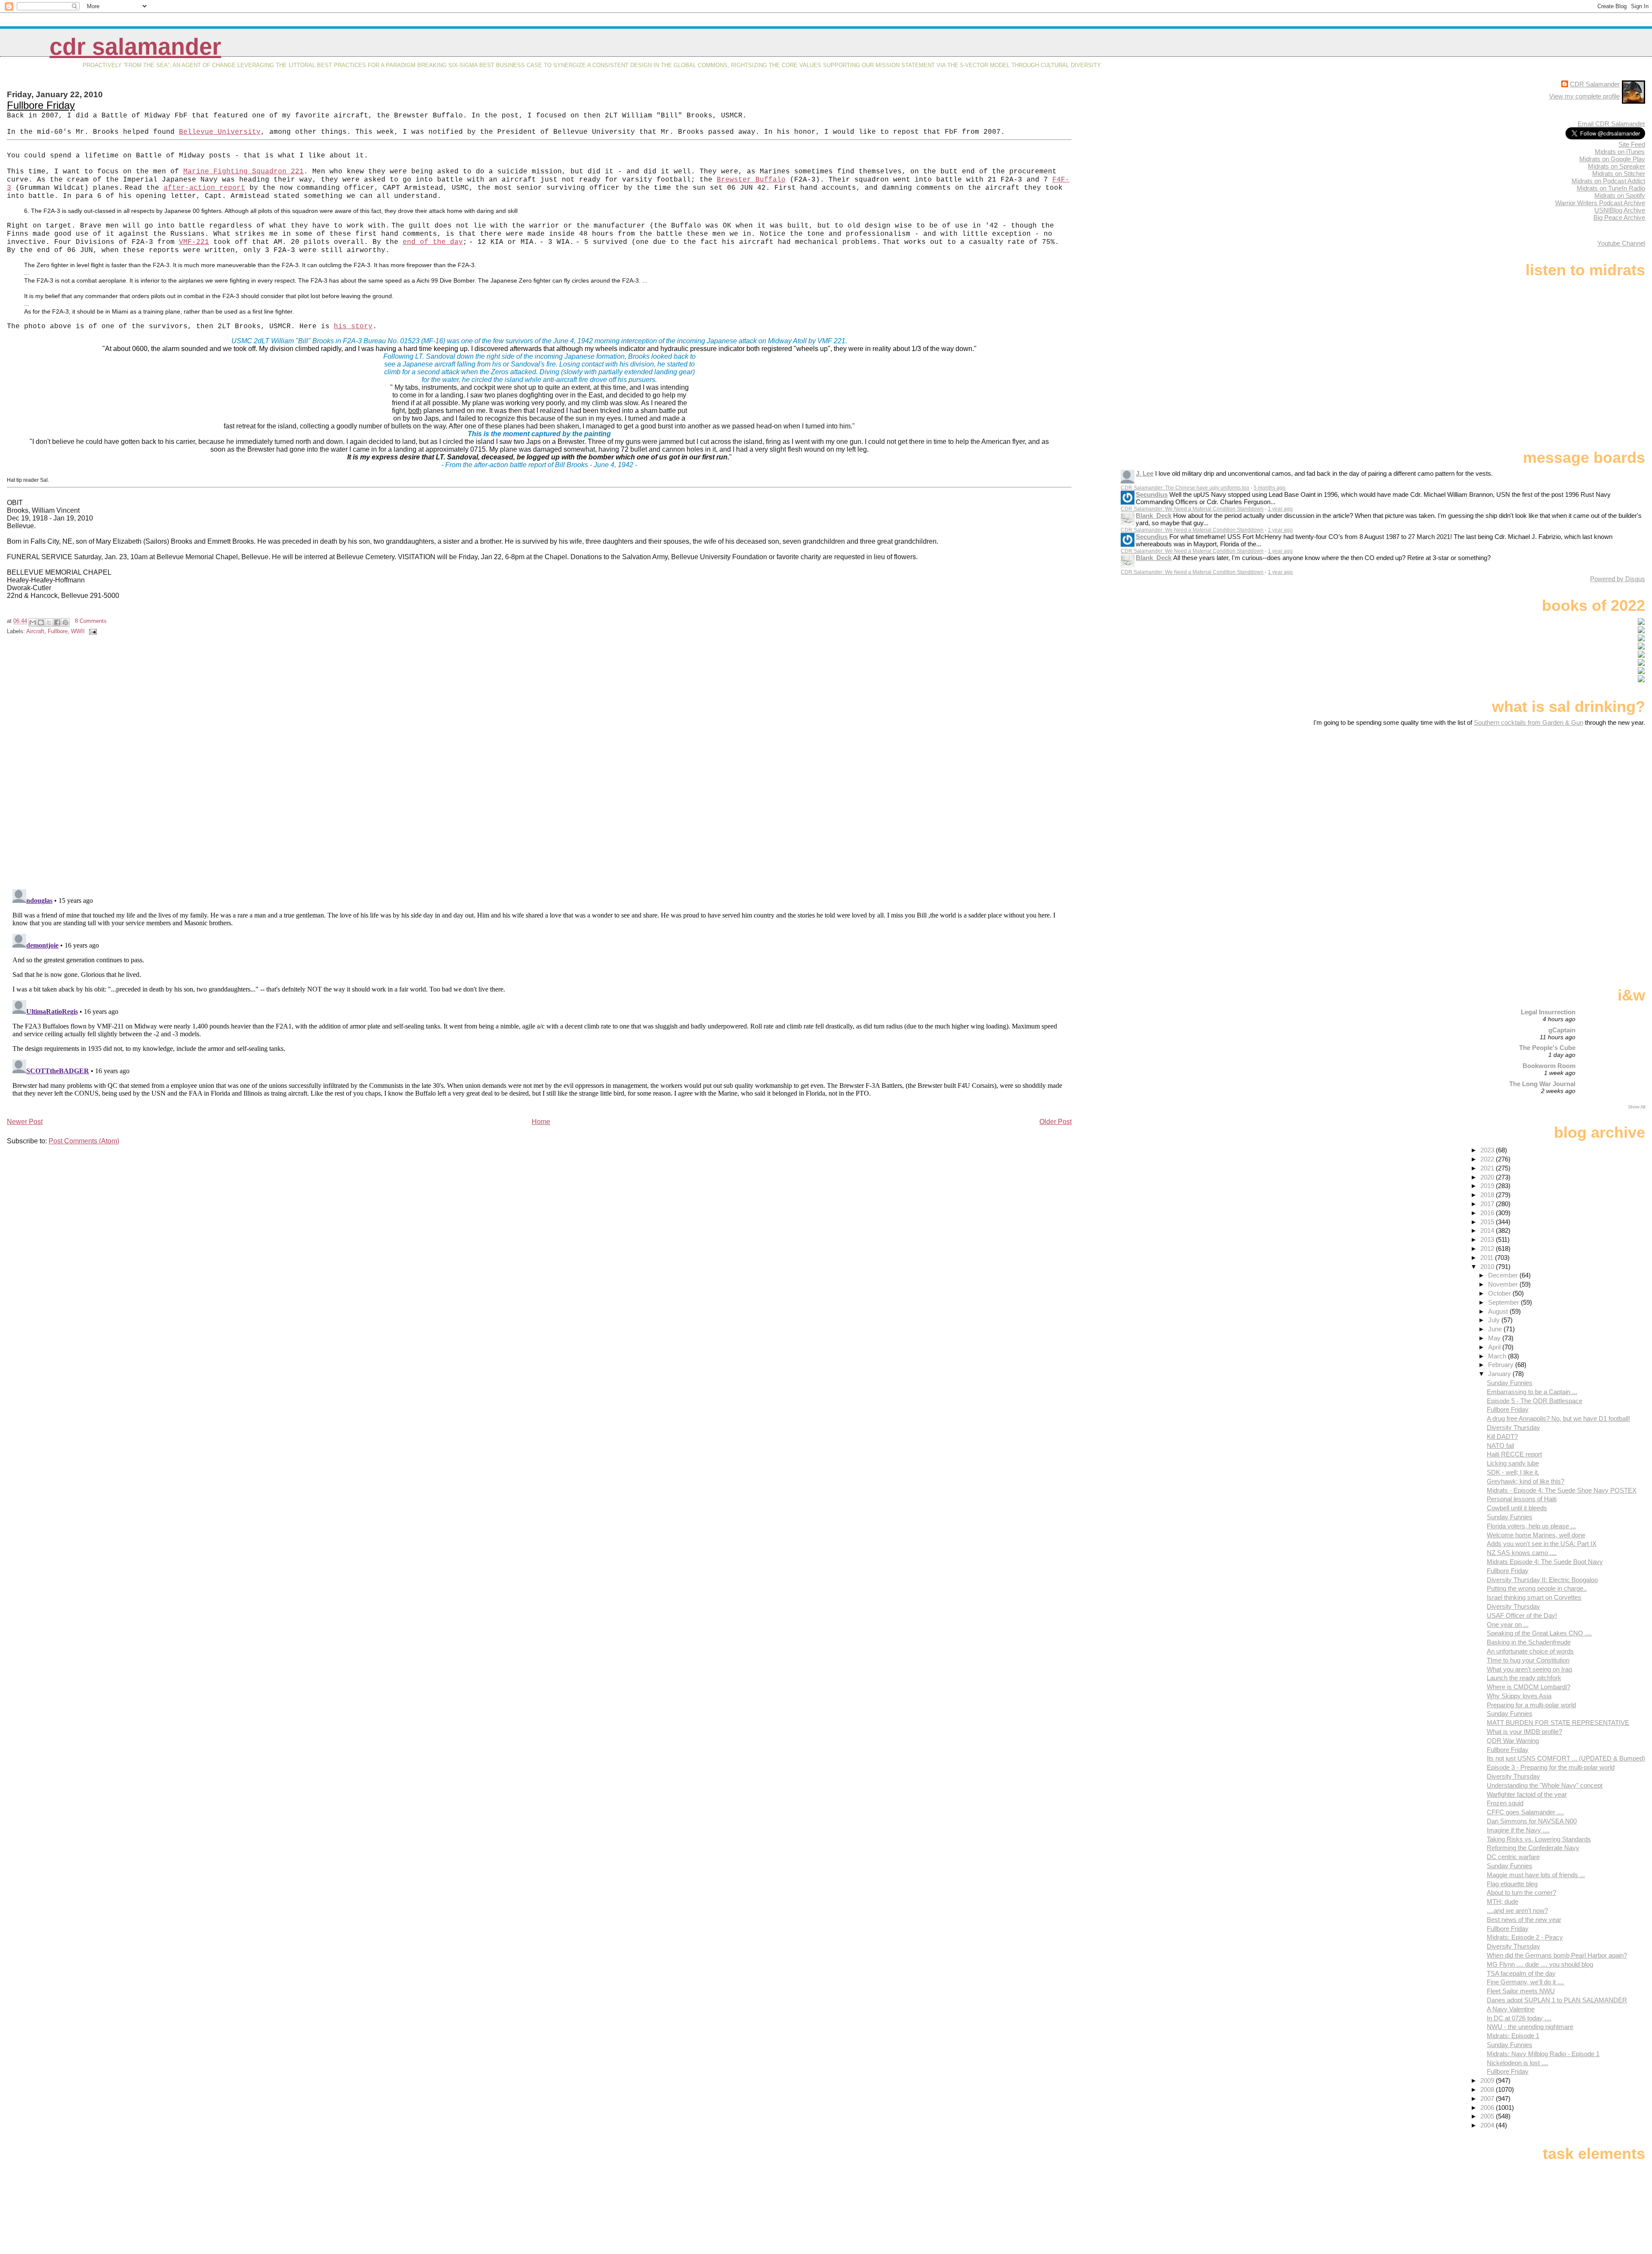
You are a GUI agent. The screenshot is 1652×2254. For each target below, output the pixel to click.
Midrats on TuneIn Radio (1611, 188)
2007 (1488, 2098)
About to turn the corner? (1521, 1892)
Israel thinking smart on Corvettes (1534, 1597)
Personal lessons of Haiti (1522, 1499)
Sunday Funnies (1510, 1383)
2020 (1488, 1177)
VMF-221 (194, 242)
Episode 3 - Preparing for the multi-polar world (1551, 1767)
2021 (1488, 1168)
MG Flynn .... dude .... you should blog (1540, 1964)
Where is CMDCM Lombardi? (1529, 1687)
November (1504, 1284)
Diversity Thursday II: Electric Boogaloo (1542, 1580)
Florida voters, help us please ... (1531, 1526)
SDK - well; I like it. (1513, 1472)
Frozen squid (1505, 1803)
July (1495, 1320)
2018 (1488, 1195)
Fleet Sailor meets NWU (1521, 1991)
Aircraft (35, 631)
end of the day (433, 242)
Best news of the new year (1524, 1920)
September (1504, 1302)
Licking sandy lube (1513, 1463)
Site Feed (1632, 144)
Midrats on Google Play (1612, 159)
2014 (1488, 1230)
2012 (1488, 1249)
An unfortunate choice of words (1530, 1651)
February (1502, 1365)
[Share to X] (49, 622)
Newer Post (25, 1122)
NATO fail (1500, 1446)
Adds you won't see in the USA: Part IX (1542, 1544)
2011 (1488, 1258)
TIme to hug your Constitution (1528, 1660)
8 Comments (91, 621)
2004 (1488, 2125)
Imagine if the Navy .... (1518, 1830)
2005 (1488, 2116)
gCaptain (1562, 1030)
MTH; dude (1503, 1901)
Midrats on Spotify (1620, 196)
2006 (1488, 2108)
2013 (1488, 1239)
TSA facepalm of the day (1521, 1973)
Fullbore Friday (41, 105)
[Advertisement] (1591, 794)
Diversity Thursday (1513, 1427)
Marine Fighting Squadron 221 (243, 172)
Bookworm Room (1549, 1066)
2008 (1488, 2089)
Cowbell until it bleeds (1517, 1508)
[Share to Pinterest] (65, 622)
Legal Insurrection (1548, 1012)
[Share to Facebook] (57, 622)
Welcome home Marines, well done (1536, 1535)
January (1500, 1374)
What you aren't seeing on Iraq (1529, 1669)
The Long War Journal (1542, 1084)
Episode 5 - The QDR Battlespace (1535, 1401)
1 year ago (1280, 509)
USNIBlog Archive (1620, 210)
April (1495, 1347)
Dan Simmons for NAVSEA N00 (1532, 1821)
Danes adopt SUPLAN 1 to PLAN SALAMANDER (1557, 2000)
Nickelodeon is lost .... (1518, 2063)
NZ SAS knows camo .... (1522, 1553)
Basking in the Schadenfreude (1529, 1642)
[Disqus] (540, 764)
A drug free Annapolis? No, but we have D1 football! (1558, 1418)
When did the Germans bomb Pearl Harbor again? (1557, 1955)
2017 (1488, 1204)
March (1498, 1356)
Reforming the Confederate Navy (1533, 1848)
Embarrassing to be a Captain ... (1532, 1392)
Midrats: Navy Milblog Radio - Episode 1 (1543, 2054)
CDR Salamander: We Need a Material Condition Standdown (1192, 509)
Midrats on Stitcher (1619, 174)
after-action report (204, 188)
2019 (1488, 1186)
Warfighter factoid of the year (1527, 1794)
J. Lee (1145, 473)
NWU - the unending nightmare (1530, 2027)
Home (541, 1122)
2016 (1488, 1213)
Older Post (1056, 1122)
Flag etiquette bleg (1512, 1884)
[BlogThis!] (41, 622)
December (1504, 1275)
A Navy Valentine (1511, 2009)
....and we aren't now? (1517, 1911)
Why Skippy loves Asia (1519, 1696)
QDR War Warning (1513, 1741)
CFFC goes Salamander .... (1525, 1812)
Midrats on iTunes (1620, 152)
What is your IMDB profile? (1524, 1732)
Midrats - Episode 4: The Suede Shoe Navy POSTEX (1562, 1490)
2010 (1488, 1267)
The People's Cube (1547, 1048)
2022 (1488, 1159)
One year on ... (1508, 1624)
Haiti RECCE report (1514, 1454)
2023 (1488, 1150)
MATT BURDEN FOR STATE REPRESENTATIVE (1558, 1723)
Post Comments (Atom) (84, 1141)
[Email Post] (92, 631)
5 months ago (1270, 488)
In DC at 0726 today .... (1519, 2018)
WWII (78, 631)
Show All (1637, 1107)
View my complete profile (1584, 96)
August (1499, 1311)
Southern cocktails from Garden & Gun (1529, 722)
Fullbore (58, 631)
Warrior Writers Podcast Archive (1600, 203)
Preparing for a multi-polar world (1531, 1705)
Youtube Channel (1621, 243)
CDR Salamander (135, 47)
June (1496, 1329)
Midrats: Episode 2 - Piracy (1525, 1937)
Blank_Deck (1154, 516)
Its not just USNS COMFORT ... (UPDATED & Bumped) (1566, 1758)
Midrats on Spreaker (1617, 166)
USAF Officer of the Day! (1522, 1615)
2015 (1488, 1222)
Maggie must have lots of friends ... (1536, 1875)
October (1500, 1293)
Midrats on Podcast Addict (1608, 181)
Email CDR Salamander (1611, 124)
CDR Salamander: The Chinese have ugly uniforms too (1185, 488)
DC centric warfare (1513, 1857)
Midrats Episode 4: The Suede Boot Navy (1545, 1562)
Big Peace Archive (1619, 217)
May (1495, 1338)
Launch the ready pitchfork (1524, 1678)
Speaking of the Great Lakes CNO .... (1539, 1633)
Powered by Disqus (1618, 579)
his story (353, 326)
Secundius (1152, 494)
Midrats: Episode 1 (1513, 2036)
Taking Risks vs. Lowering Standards (1539, 1839)
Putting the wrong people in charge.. (1537, 1588)
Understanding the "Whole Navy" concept (1545, 1785)
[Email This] (33, 622)
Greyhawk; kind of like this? (1526, 1481)
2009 (1488, 2080)
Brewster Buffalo (751, 180)
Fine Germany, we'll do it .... (1526, 1982)
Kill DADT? (1502, 1436)
